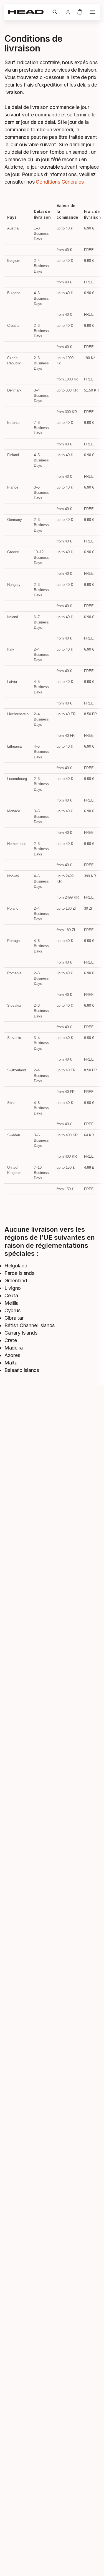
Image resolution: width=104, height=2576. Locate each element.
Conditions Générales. (60, 182)
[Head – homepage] (28, 12)
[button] (55, 12)
